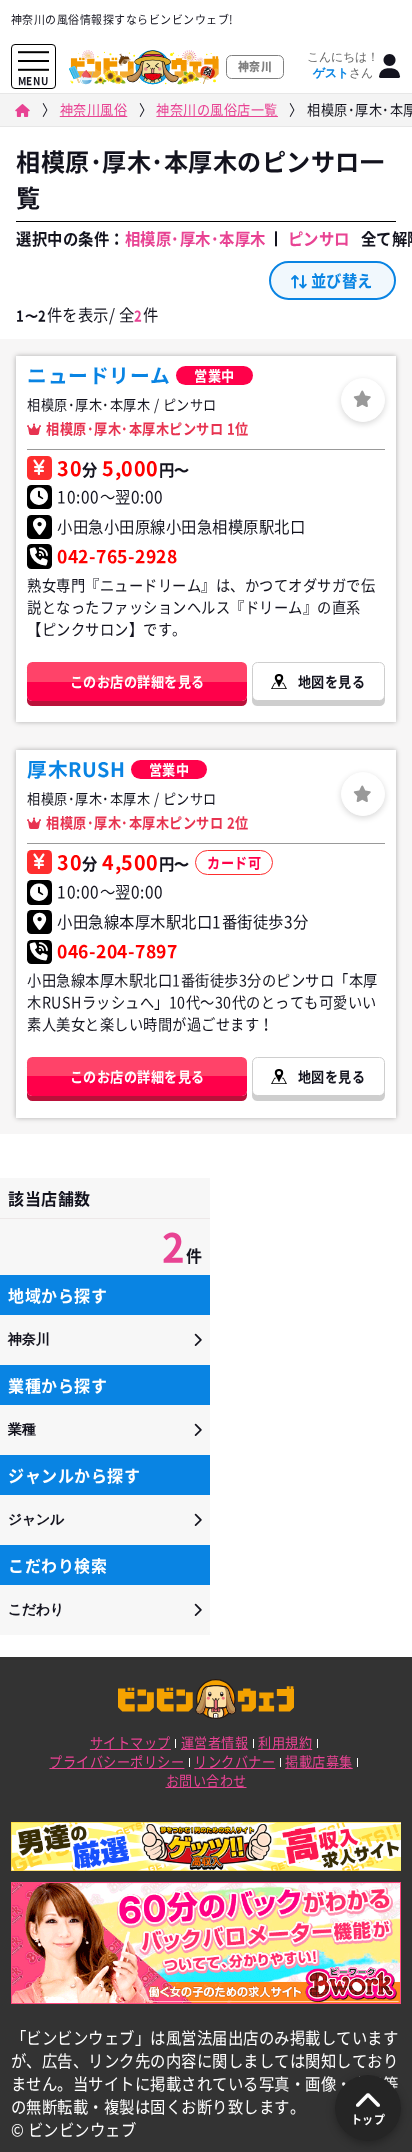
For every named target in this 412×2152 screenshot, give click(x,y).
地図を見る (332, 681)
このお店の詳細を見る (137, 681)
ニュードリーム (99, 375)
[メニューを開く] (33, 61)
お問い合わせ (206, 1780)
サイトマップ (130, 1742)
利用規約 (285, 1742)
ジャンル (36, 1519)
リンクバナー (234, 1761)
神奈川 (29, 1339)
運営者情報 (215, 1742)
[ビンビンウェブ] (22, 110)
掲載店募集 (319, 1761)
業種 (22, 1429)
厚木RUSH (76, 769)
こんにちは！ (343, 65)
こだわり (36, 1609)
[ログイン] (390, 66)
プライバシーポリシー (116, 1761)
